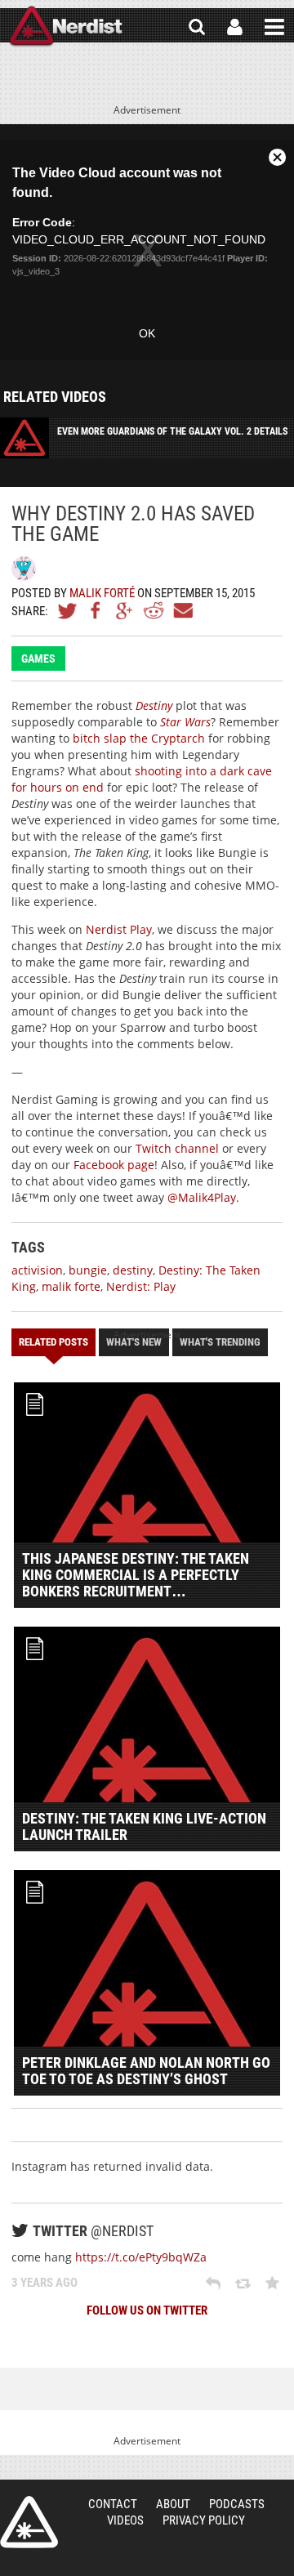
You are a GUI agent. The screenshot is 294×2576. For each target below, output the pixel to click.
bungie (88, 1270)
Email (182, 610)
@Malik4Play (202, 1197)
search (197, 27)
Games (38, 659)
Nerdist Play (119, 929)
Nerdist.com (29, 2522)
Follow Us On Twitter (147, 2310)
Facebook (96, 610)
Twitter (68, 610)
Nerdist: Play (141, 1286)
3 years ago (45, 2283)
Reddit (154, 610)
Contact (113, 2504)
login (235, 27)
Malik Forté (102, 593)
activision (37, 1270)
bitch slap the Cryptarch (139, 738)
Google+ (125, 610)
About (173, 2504)
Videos (125, 2520)
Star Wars (185, 722)
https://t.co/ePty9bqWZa (141, 2257)
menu (274, 27)
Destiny (154, 705)
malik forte (71, 1286)
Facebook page (114, 1165)
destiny (133, 1270)
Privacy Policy (204, 2520)
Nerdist (66, 27)
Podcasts (237, 2504)
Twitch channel (177, 1148)
